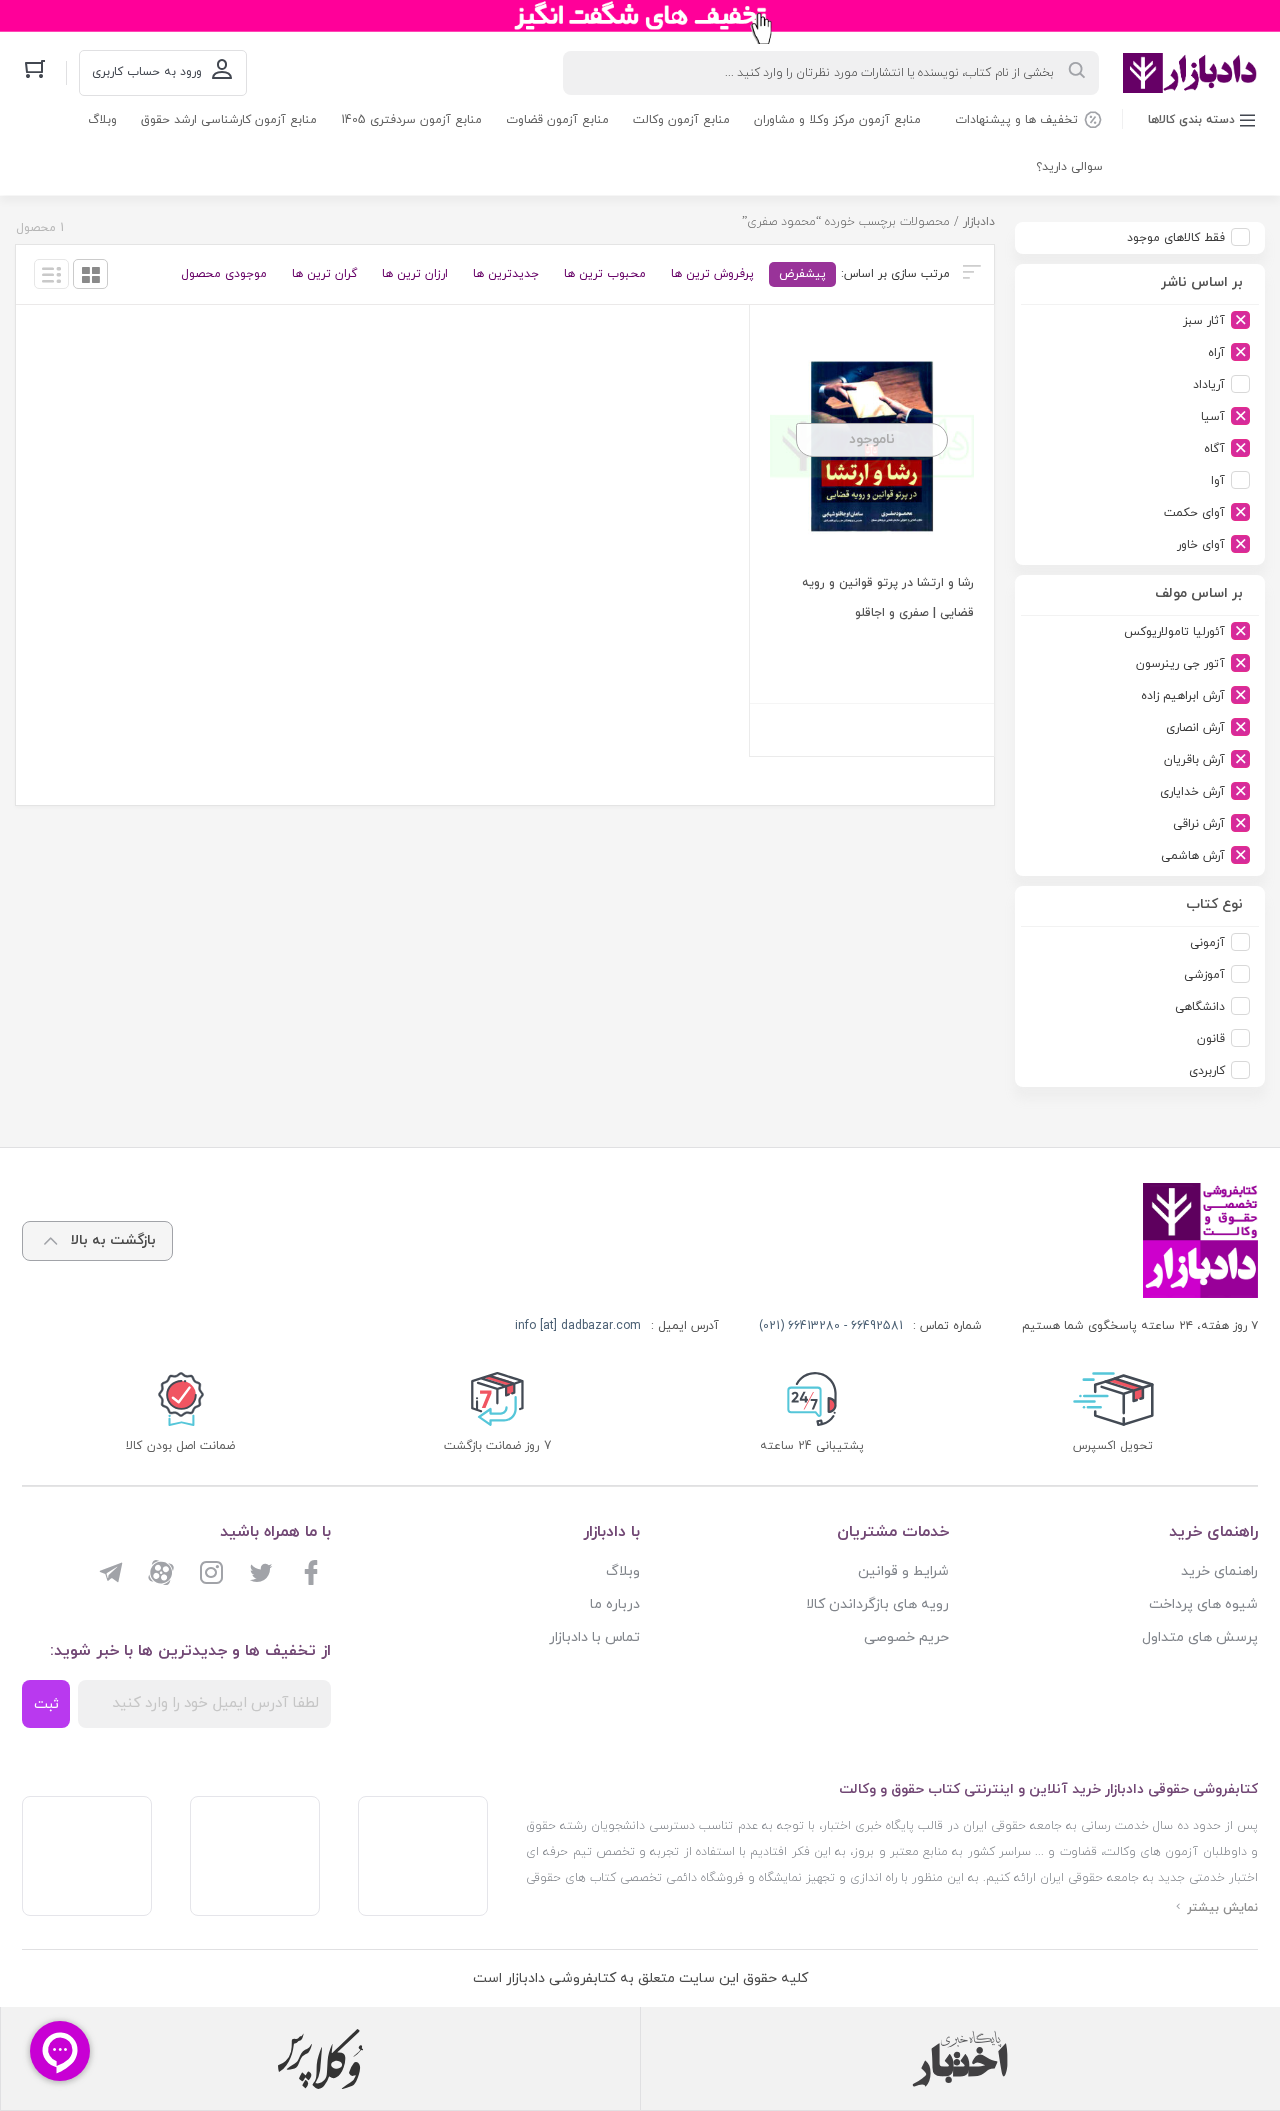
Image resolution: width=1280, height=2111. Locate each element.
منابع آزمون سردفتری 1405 (411, 120)
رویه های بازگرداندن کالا (877, 1604)
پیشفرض (802, 274)
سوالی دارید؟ (1069, 167)
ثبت (46, 1704)
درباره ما (615, 1604)
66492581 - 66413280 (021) (831, 1326)
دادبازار (979, 222)
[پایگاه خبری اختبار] (960, 2059)
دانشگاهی (1200, 1007)
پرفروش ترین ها (712, 274)
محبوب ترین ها (605, 274)
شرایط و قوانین (903, 1571)
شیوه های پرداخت (1203, 1604)
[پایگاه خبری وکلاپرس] (320, 2059)
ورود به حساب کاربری (147, 72)
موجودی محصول (224, 274)
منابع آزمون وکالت (681, 120)
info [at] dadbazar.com (578, 1326)
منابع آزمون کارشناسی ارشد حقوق (229, 120)
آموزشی (1204, 975)
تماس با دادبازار (594, 1637)
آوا (1218, 481)
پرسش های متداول (1200, 1637)
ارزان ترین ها (415, 274)
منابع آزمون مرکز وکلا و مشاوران (837, 120)
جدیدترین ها (506, 274)
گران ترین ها (324, 274)
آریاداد (1209, 385)
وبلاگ (102, 120)
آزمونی (1207, 943)
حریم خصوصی (906, 1637)
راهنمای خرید (1219, 1571)
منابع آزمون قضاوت (557, 120)
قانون (1211, 1039)
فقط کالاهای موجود (1176, 238)
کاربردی (1207, 1071)
